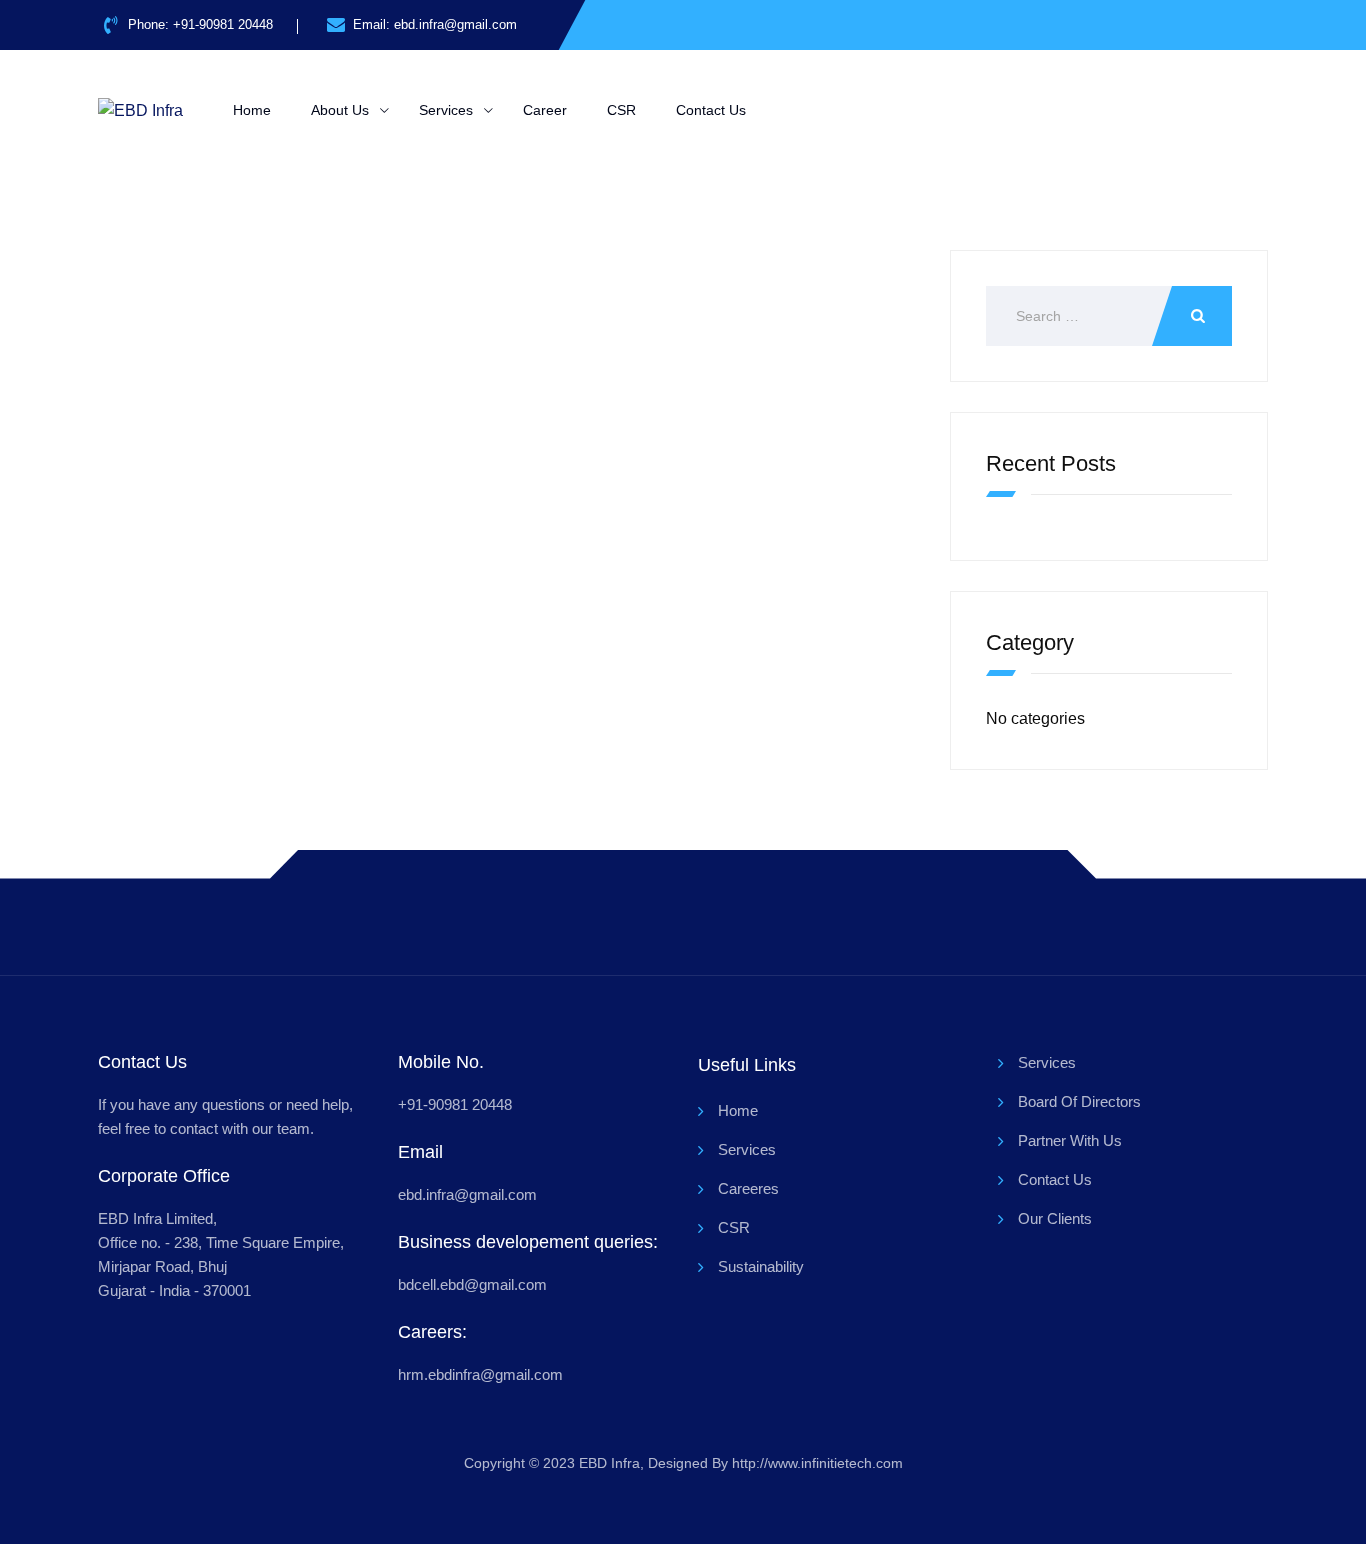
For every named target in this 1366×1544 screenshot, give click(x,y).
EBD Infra (609, 1463)
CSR (621, 110)
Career (545, 110)
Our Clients (1055, 1218)
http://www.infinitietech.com (817, 1463)
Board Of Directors (1079, 1101)
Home (252, 110)
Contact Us (711, 110)
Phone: (200, 24)
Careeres (748, 1188)
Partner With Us (1070, 1140)
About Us (340, 110)
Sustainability (761, 1266)
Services (446, 110)
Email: (435, 24)
